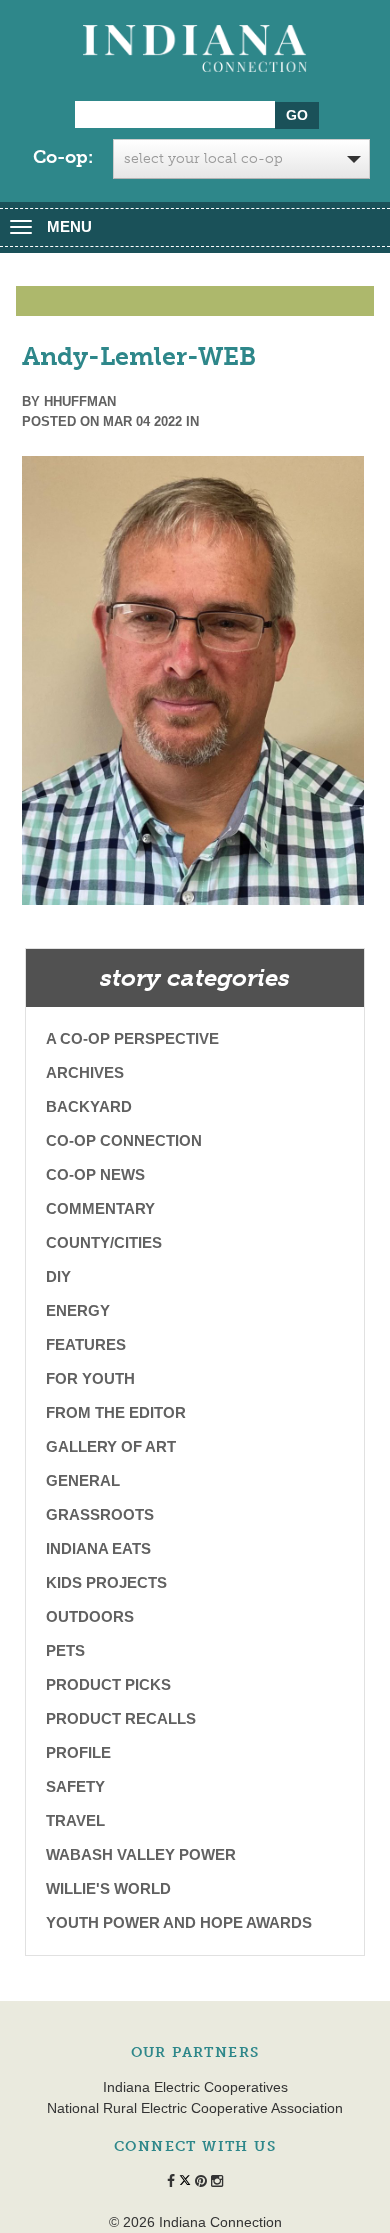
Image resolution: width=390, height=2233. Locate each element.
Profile (78, 1752)
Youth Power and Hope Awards (179, 1922)
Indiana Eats (98, 1548)
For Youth (90, 1378)
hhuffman (80, 401)
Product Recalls (121, 1718)
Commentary (100, 1208)
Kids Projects (106, 1582)
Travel (75, 1820)
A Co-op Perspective (132, 1038)
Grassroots (100, 1514)
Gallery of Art (111, 1446)
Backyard (89, 1106)
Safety (75, 1786)
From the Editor (116, 1412)
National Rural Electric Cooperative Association (195, 2108)
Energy (78, 1310)
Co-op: (63, 157)
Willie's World (108, 1888)
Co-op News (95, 1174)
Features (86, 1344)
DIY (58, 1276)
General (83, 1480)
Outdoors (90, 1616)
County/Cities (104, 1242)
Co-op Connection (124, 1140)
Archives (85, 1072)
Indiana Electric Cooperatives (195, 2087)
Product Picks (108, 1684)
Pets (65, 1650)
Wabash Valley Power (141, 1854)
